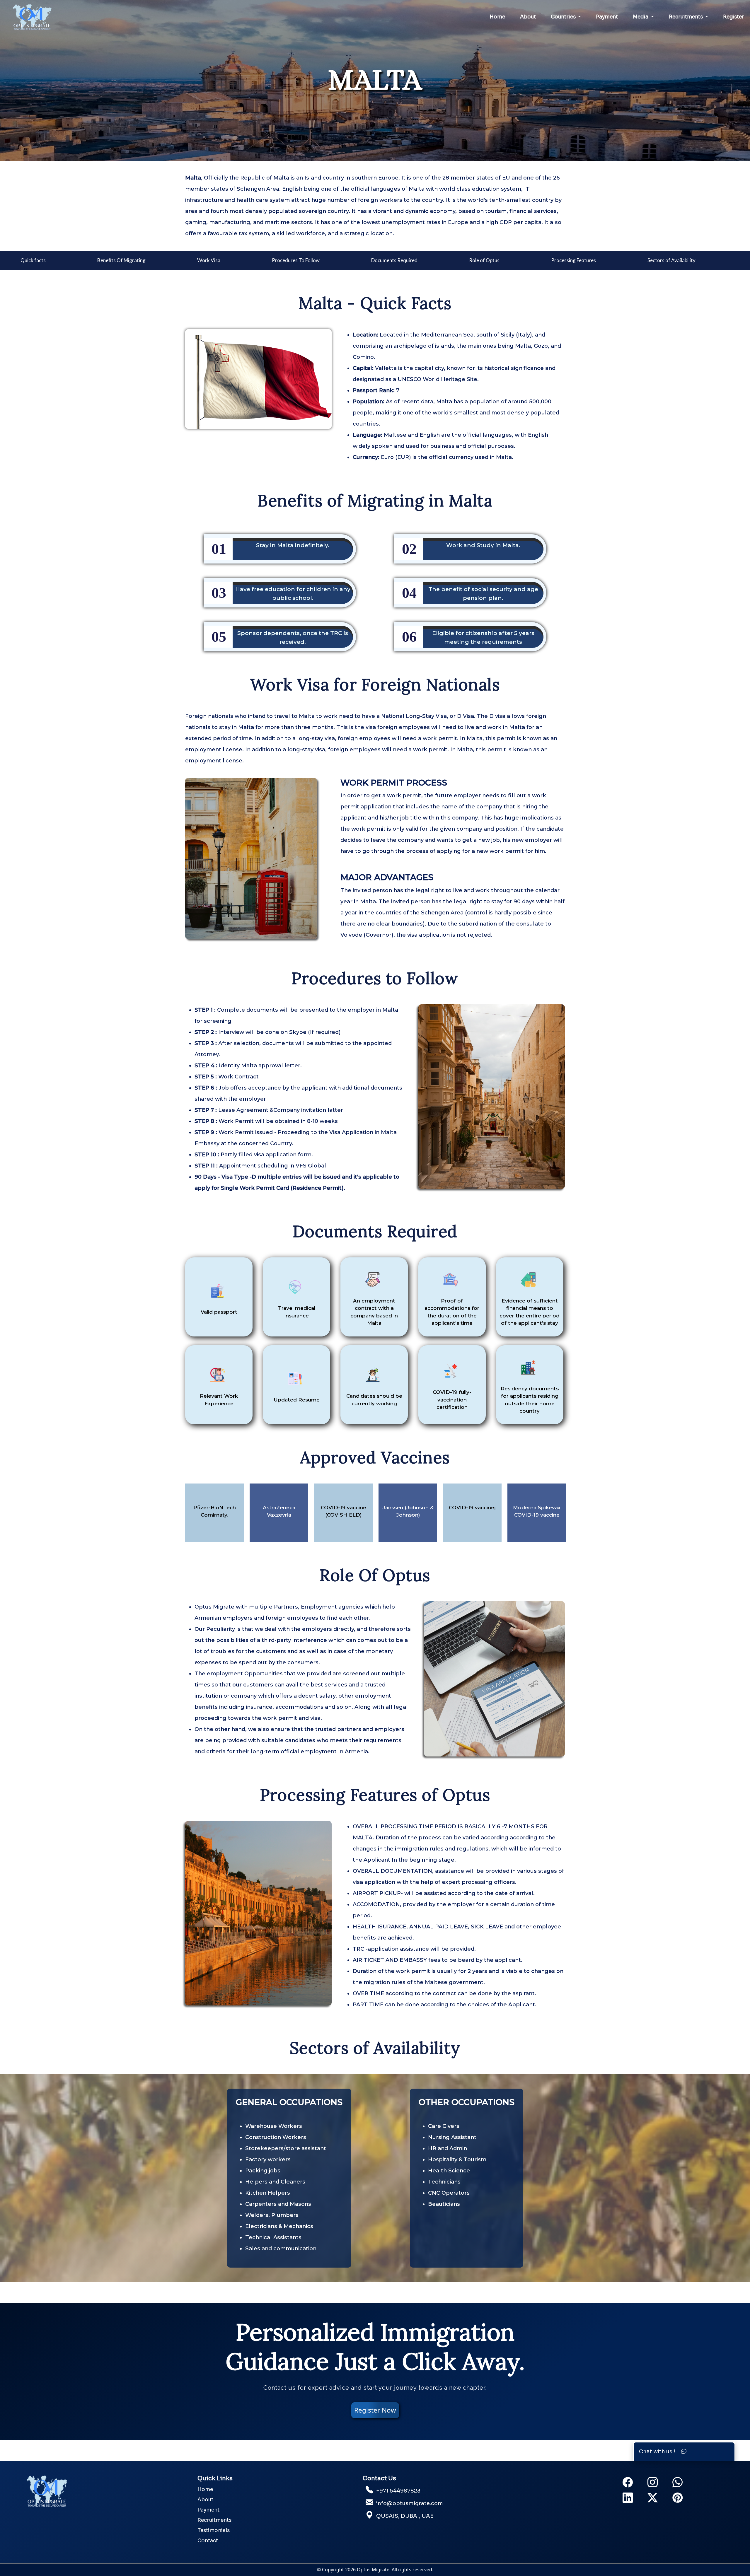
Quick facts (33, 260)
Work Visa (209, 260)
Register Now (375, 2410)
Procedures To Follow (296, 260)
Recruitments (214, 2520)
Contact (208, 2541)
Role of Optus (484, 260)
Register (734, 17)
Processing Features (573, 260)
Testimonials (214, 2530)
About (528, 17)
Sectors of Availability (671, 260)
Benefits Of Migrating (121, 260)
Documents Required (394, 260)
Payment (607, 17)
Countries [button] (564, 17)
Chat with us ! (660, 2452)
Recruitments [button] (686, 17)
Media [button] (641, 17)
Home (497, 17)
